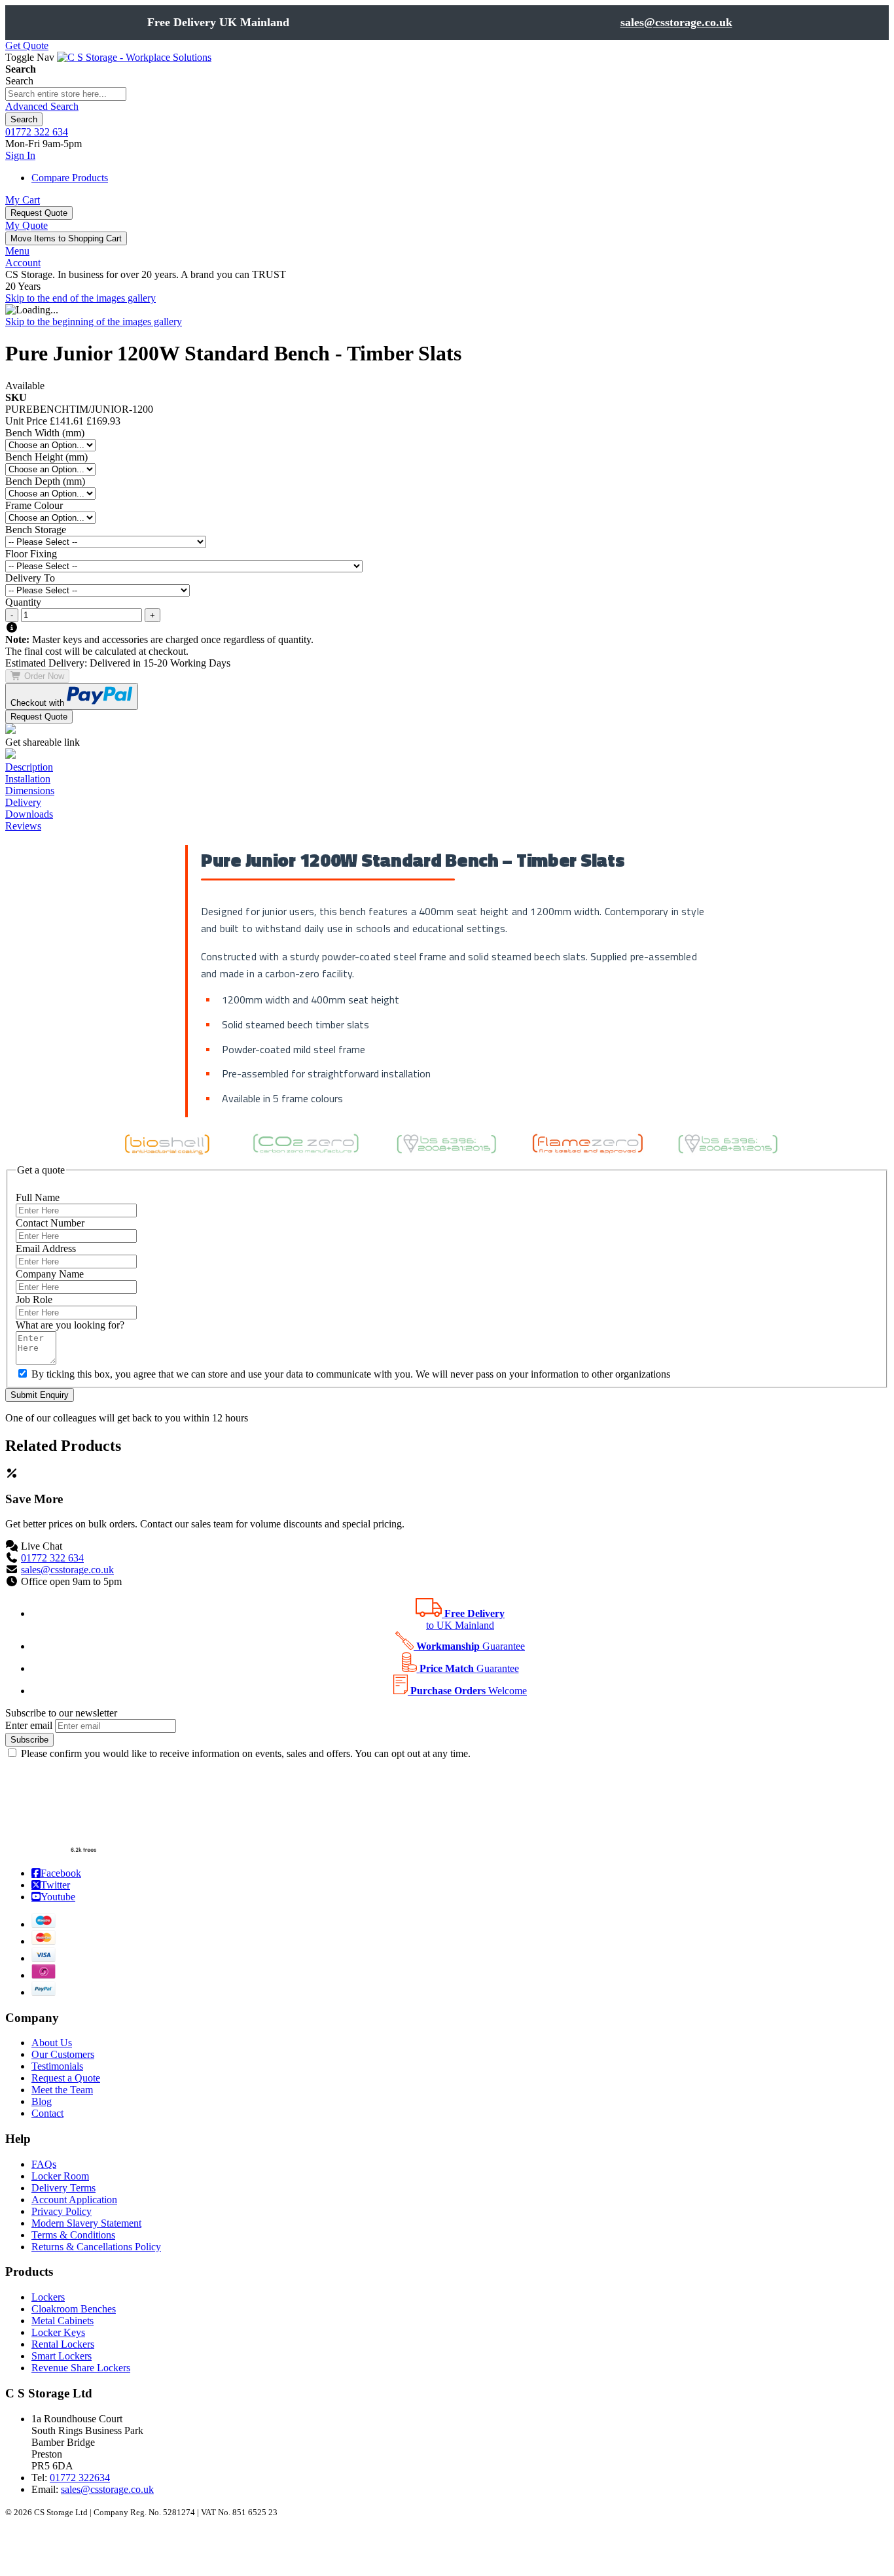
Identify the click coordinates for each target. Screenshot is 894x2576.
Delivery (23, 802)
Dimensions (30, 791)
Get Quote (27, 45)
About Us (52, 2043)
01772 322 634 (37, 132)
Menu (17, 251)
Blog (42, 2101)
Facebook (43, 1873)
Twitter (43, 1885)
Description (29, 767)
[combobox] (66, 94)
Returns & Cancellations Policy (96, 2247)
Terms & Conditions (73, 2235)
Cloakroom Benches (74, 2309)
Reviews (23, 826)
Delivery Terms (63, 2188)
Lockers (48, 2297)
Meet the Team (62, 2090)
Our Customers (63, 2054)
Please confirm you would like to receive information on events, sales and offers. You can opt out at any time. (246, 1753)
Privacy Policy (62, 2211)
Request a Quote (66, 2078)
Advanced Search (42, 106)
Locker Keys (58, 2332)
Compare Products (70, 178)
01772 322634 (80, 2478)
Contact (47, 2113)
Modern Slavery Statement (86, 2223)
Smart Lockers (62, 2356)
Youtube (43, 1896)
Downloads (29, 814)
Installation (28, 779)
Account (23, 263)
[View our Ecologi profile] (54, 1851)
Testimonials (57, 2066)
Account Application (74, 2200)
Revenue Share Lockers (81, 2368)
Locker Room (60, 2176)
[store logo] (134, 57)
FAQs (44, 2164)
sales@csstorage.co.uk (676, 22)
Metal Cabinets (63, 2321)
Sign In (20, 155)
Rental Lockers (63, 2344)
